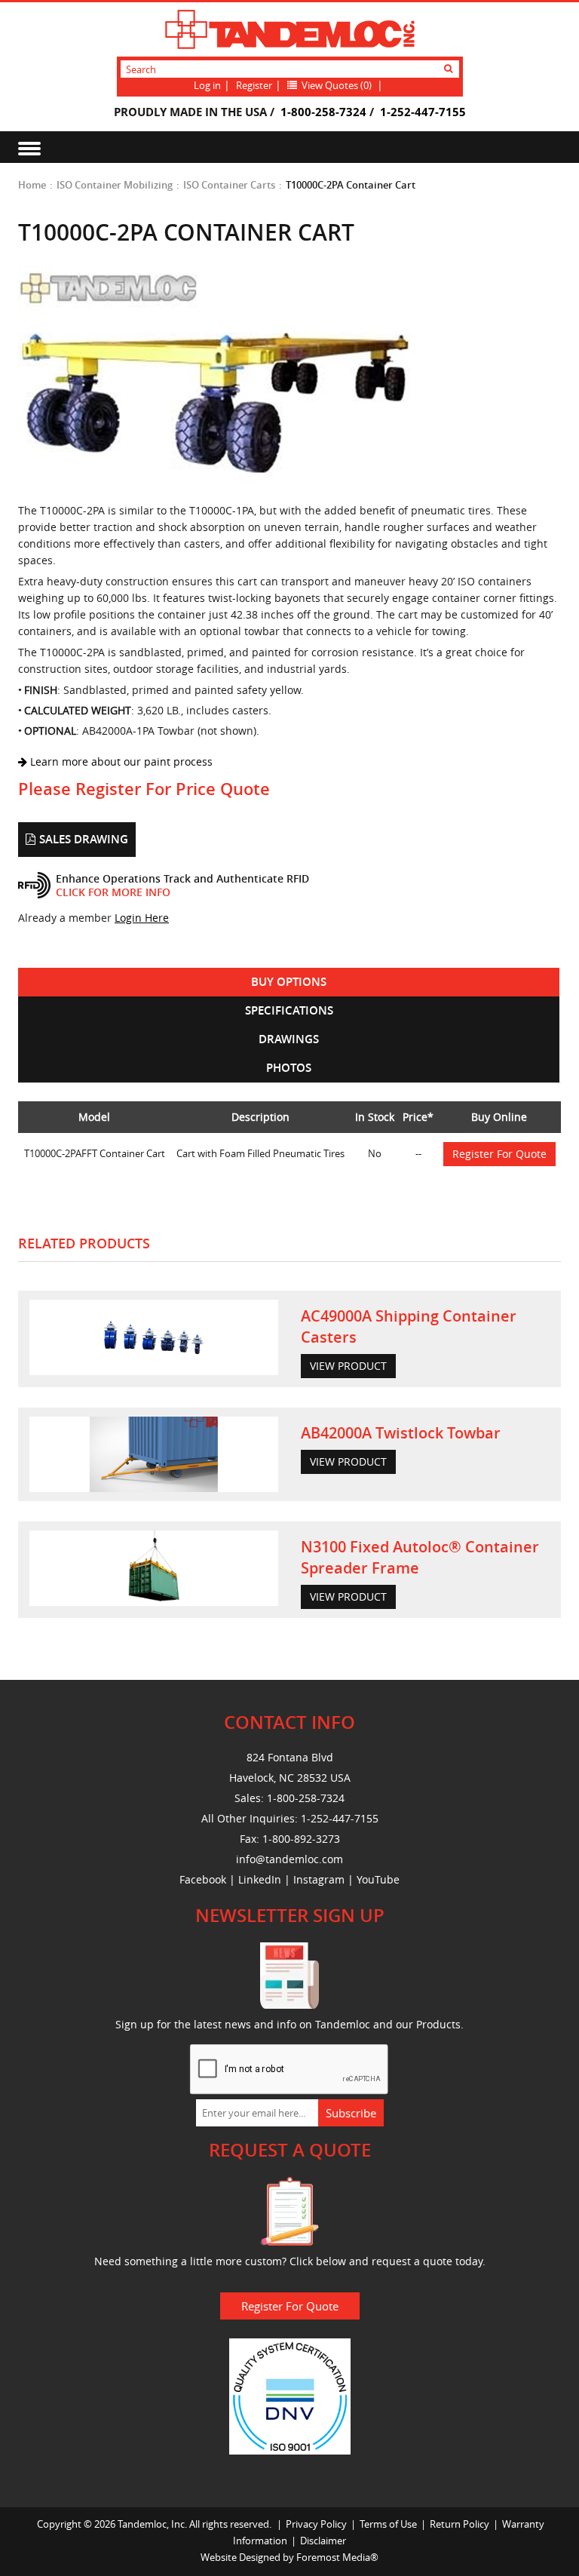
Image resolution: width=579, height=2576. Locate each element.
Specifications (289, 1010)
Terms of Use (388, 2524)
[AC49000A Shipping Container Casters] (154, 1337)
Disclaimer (323, 2541)
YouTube (378, 1879)
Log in (207, 85)
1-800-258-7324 (323, 112)
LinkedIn (260, 1879)
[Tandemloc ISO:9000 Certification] (290, 2395)
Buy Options (289, 982)
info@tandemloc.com (289, 1859)
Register (254, 85)
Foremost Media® (337, 2557)
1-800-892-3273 (301, 1839)
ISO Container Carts (229, 185)
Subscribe (351, 2113)
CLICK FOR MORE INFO (113, 892)
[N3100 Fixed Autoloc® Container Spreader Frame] (154, 1568)
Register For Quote (499, 1154)
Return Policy (460, 2524)
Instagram (319, 1879)
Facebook (203, 1879)
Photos (289, 1068)
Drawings (289, 1039)
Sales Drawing (84, 839)
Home (32, 185)
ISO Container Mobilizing (115, 185)
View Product (348, 1366)
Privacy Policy (316, 2524)
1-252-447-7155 (423, 112)
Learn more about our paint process (120, 761)
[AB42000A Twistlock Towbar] (154, 1454)
